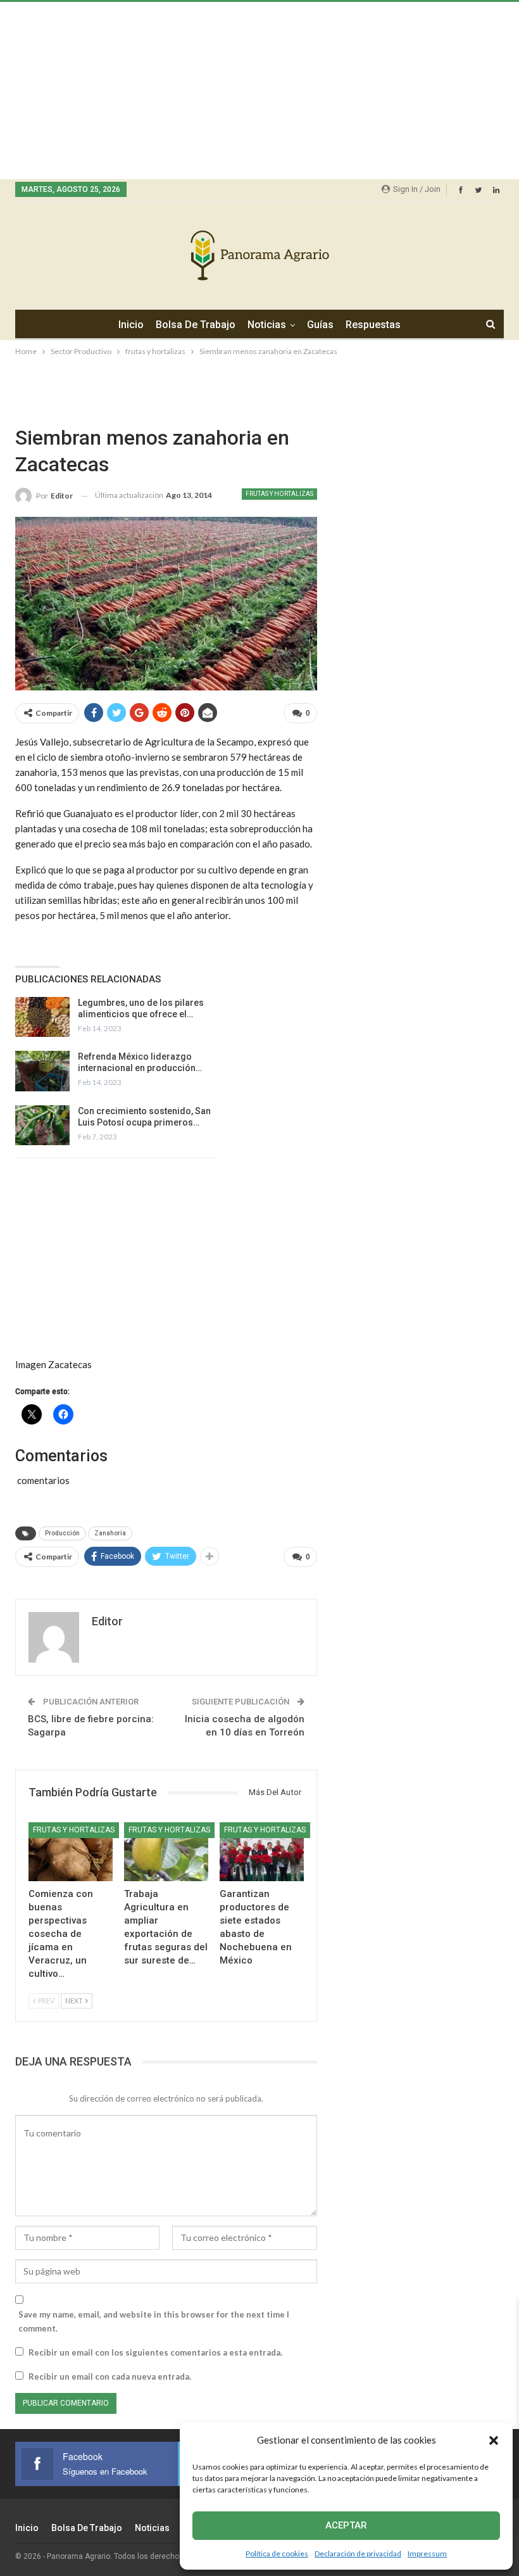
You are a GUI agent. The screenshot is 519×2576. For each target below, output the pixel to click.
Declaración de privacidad (358, 2554)
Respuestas (373, 325)
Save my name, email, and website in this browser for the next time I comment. (154, 2321)
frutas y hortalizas (279, 494)
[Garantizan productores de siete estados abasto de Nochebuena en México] (262, 1852)
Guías (320, 325)
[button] (494, 2440)
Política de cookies (277, 2554)
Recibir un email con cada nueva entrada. (110, 2376)
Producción (62, 1533)
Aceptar (346, 2525)
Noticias (267, 325)
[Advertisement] (259, 91)
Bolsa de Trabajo (196, 325)
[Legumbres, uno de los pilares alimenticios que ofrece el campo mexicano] (42, 1017)
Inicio (131, 325)
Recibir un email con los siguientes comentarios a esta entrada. (155, 2352)
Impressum (427, 2554)
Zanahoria (110, 1533)
